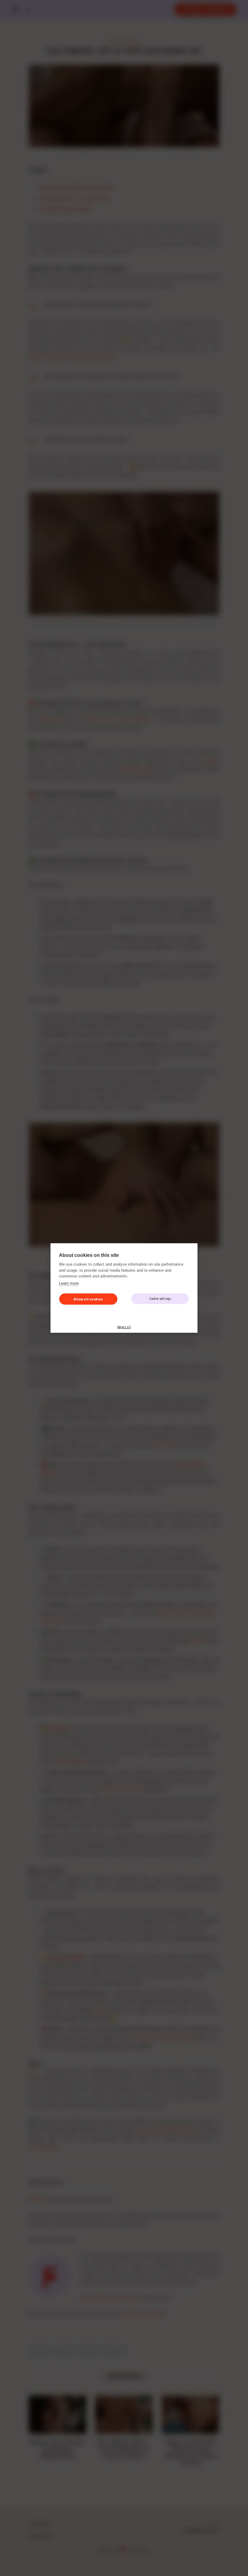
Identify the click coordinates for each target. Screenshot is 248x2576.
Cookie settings (160, 1299)
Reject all (124, 1327)
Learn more (69, 1283)
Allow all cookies (88, 1299)
